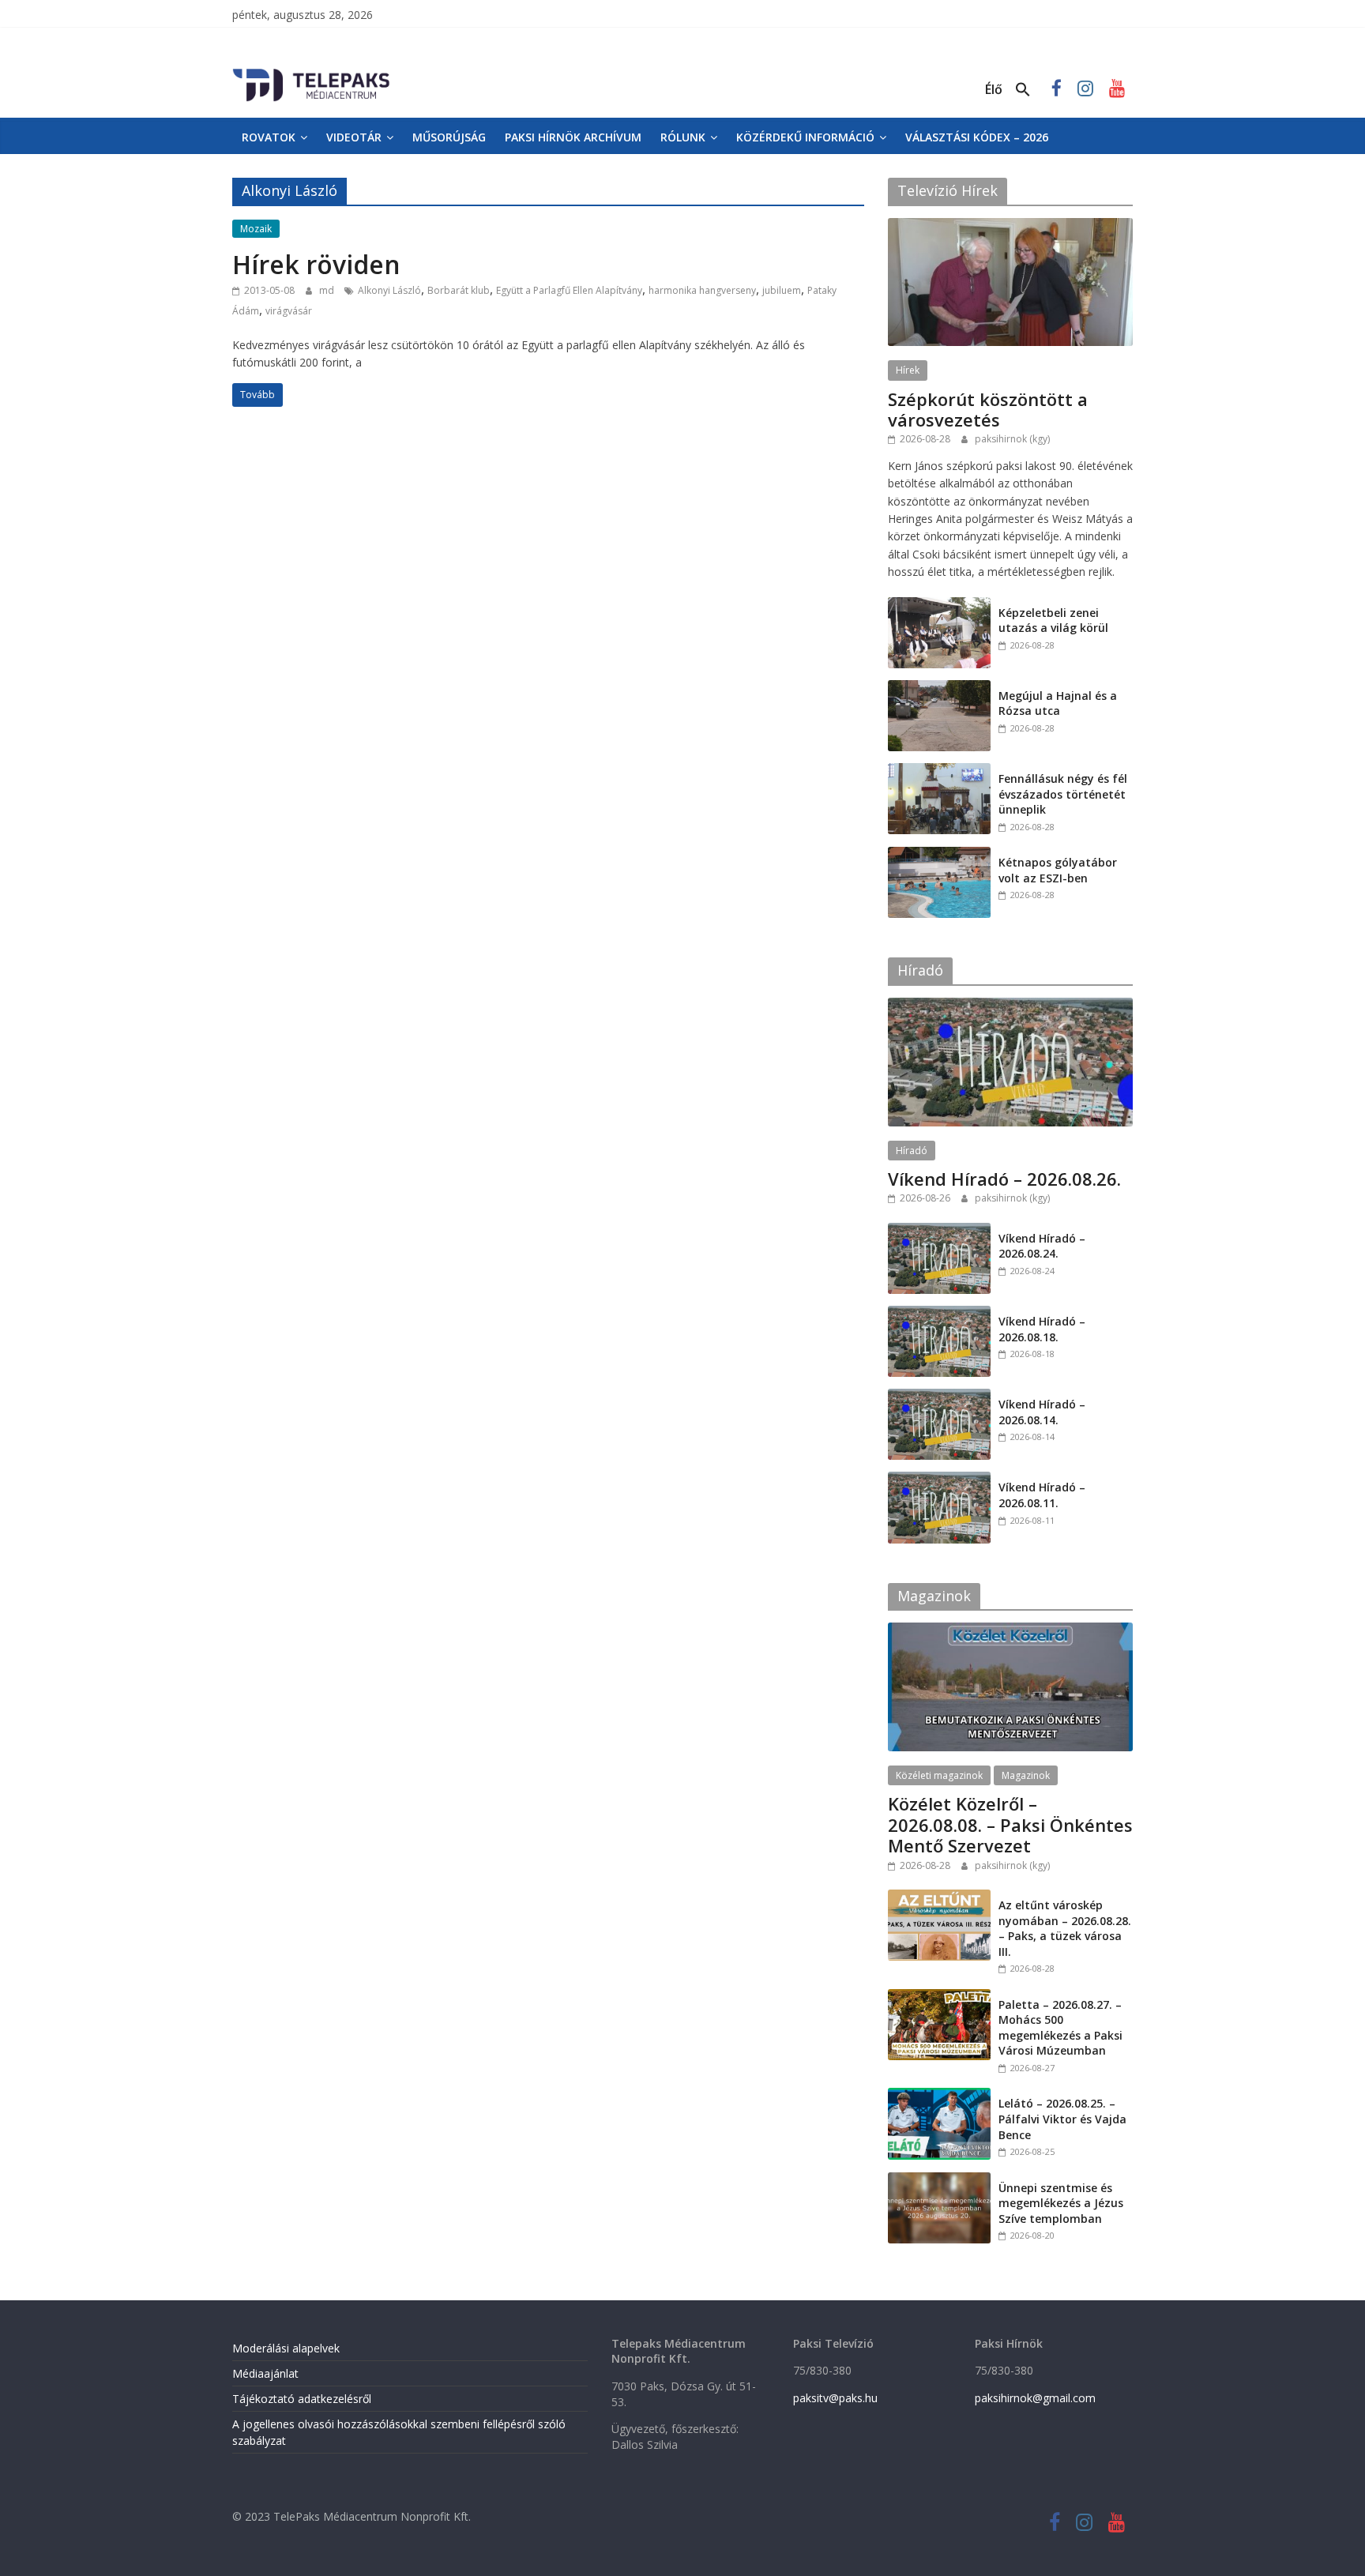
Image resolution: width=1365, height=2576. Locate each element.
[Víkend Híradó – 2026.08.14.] (939, 1397)
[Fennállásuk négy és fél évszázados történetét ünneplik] (939, 771)
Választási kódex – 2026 (977, 137)
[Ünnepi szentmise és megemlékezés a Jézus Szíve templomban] (939, 2181)
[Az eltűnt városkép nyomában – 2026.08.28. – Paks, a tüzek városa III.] (939, 1898)
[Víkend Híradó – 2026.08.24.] (939, 1231)
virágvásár (289, 311)
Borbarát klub (459, 290)
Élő (994, 89)
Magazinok (1026, 1775)
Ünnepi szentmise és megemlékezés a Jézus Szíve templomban (1061, 2203)
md (328, 290)
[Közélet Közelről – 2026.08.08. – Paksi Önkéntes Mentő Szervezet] (1010, 1631)
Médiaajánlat (265, 2373)
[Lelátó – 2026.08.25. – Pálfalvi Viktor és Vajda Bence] (939, 2096)
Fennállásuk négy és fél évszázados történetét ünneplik (1063, 794)
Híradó (912, 1151)
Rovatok (269, 137)
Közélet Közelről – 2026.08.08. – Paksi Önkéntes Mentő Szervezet (1010, 1824)
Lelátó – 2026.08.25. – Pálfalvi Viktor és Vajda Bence (1062, 2119)
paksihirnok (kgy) (1012, 439)
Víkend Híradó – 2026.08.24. (1042, 1246)
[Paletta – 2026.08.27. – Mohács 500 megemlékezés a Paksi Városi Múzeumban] (939, 1997)
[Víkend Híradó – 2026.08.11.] (939, 1480)
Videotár (354, 137)
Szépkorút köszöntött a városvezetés (988, 409)
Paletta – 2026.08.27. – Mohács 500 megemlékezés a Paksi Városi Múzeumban (1060, 2028)
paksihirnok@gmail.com (1035, 2398)
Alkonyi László (389, 290)
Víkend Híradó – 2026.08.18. (1042, 1329)
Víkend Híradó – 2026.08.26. (1004, 1179)
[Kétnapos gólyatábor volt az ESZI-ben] (939, 855)
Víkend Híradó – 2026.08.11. (1042, 1495)
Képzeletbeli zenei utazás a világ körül (1053, 620)
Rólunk (683, 137)
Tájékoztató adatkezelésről (302, 2399)
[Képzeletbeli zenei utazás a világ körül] (939, 605)
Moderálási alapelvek (286, 2348)
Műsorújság (449, 137)
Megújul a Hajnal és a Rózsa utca (1058, 703)
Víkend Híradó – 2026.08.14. (1042, 1412)
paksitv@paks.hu (835, 2398)
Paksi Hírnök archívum (573, 137)
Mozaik (256, 229)
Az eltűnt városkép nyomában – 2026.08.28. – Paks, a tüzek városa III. (1065, 1928)
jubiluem (782, 290)
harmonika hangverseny (702, 290)
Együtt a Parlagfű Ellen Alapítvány (569, 290)
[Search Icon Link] (1023, 90)
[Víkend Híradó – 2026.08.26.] (1010, 1006)
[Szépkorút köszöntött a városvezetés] (1010, 226)
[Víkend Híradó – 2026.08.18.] (939, 1314)
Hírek (908, 370)
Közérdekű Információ (805, 137)
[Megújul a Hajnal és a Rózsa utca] (939, 688)
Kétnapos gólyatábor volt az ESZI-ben (1058, 870)
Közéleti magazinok (939, 1775)
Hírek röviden (316, 264)
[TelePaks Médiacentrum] (311, 72)
